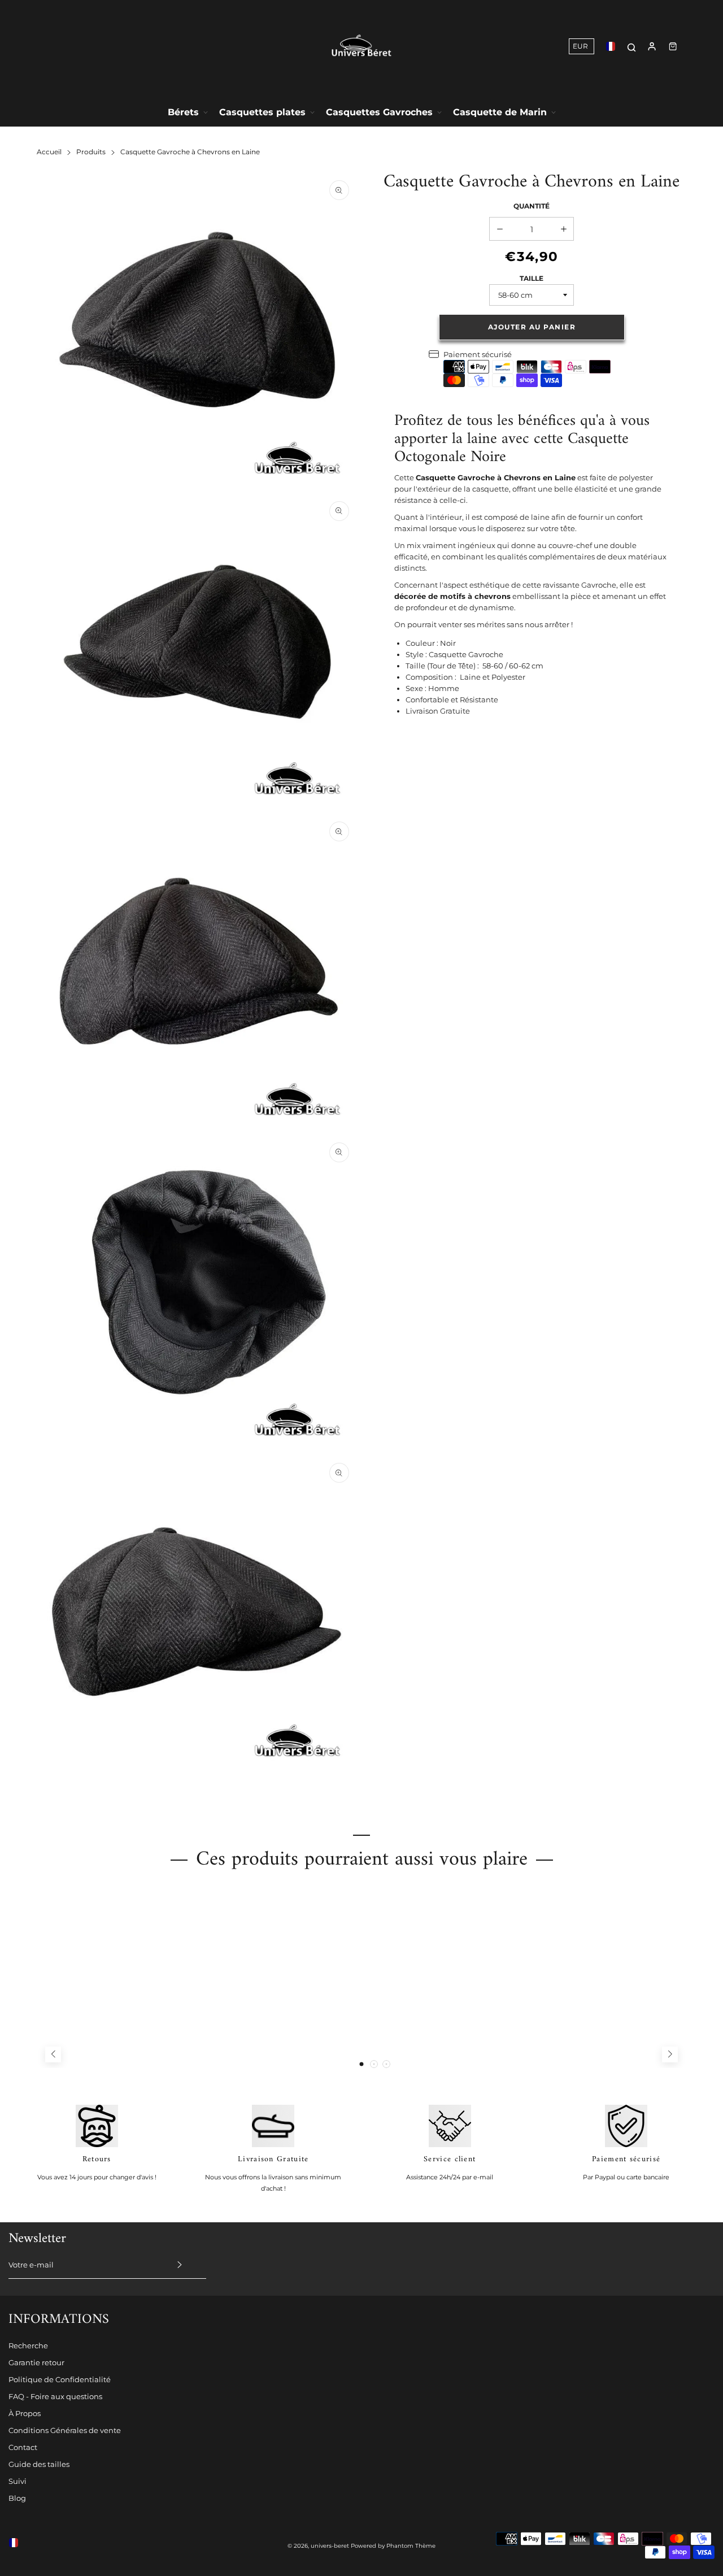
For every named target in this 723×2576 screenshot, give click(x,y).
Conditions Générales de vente (65, 2430)
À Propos (25, 2413)
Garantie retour (36, 2362)
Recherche (28, 2345)
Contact (23, 2447)
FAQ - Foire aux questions (55, 2396)
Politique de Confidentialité (60, 2379)
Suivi (18, 2481)
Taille (532, 278)
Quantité (532, 206)
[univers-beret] (361, 46)
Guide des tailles (39, 2464)
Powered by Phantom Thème (393, 2546)
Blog (17, 2498)
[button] (361, 2064)
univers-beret (330, 2546)
